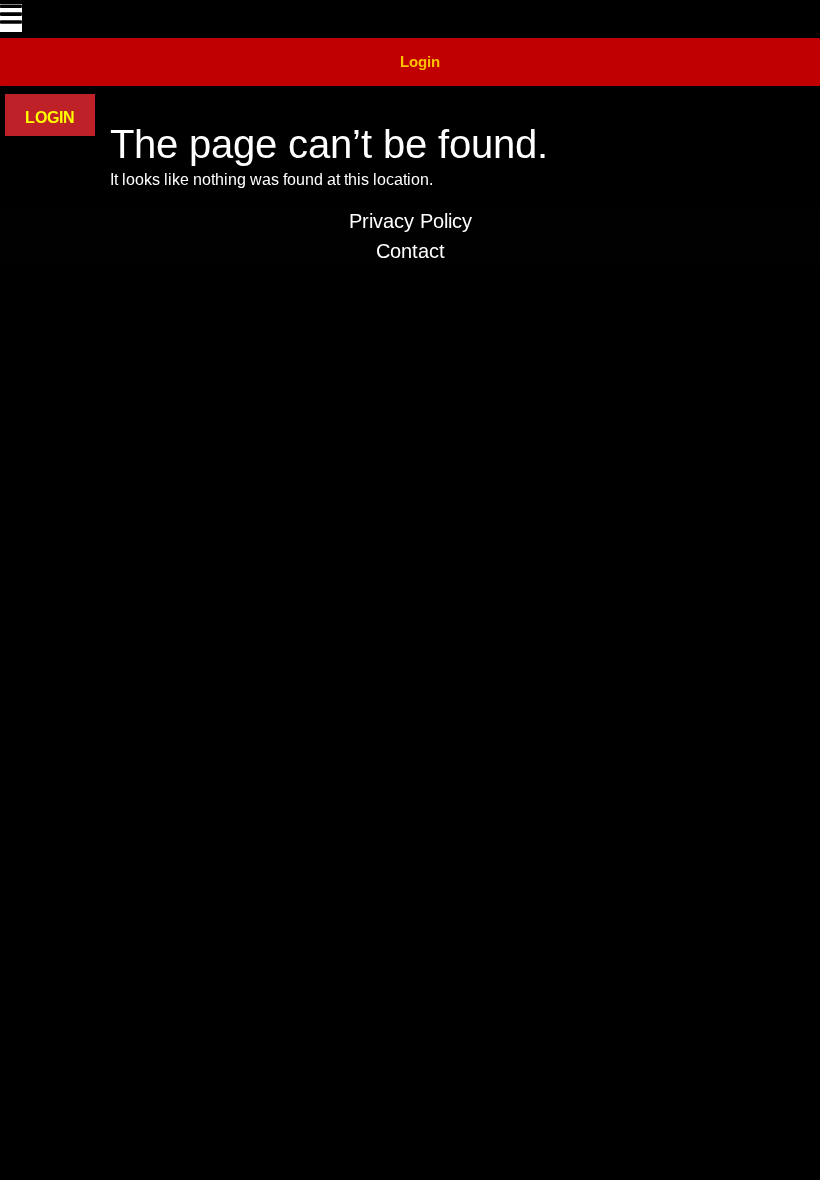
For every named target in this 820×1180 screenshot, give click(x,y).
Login (420, 61)
